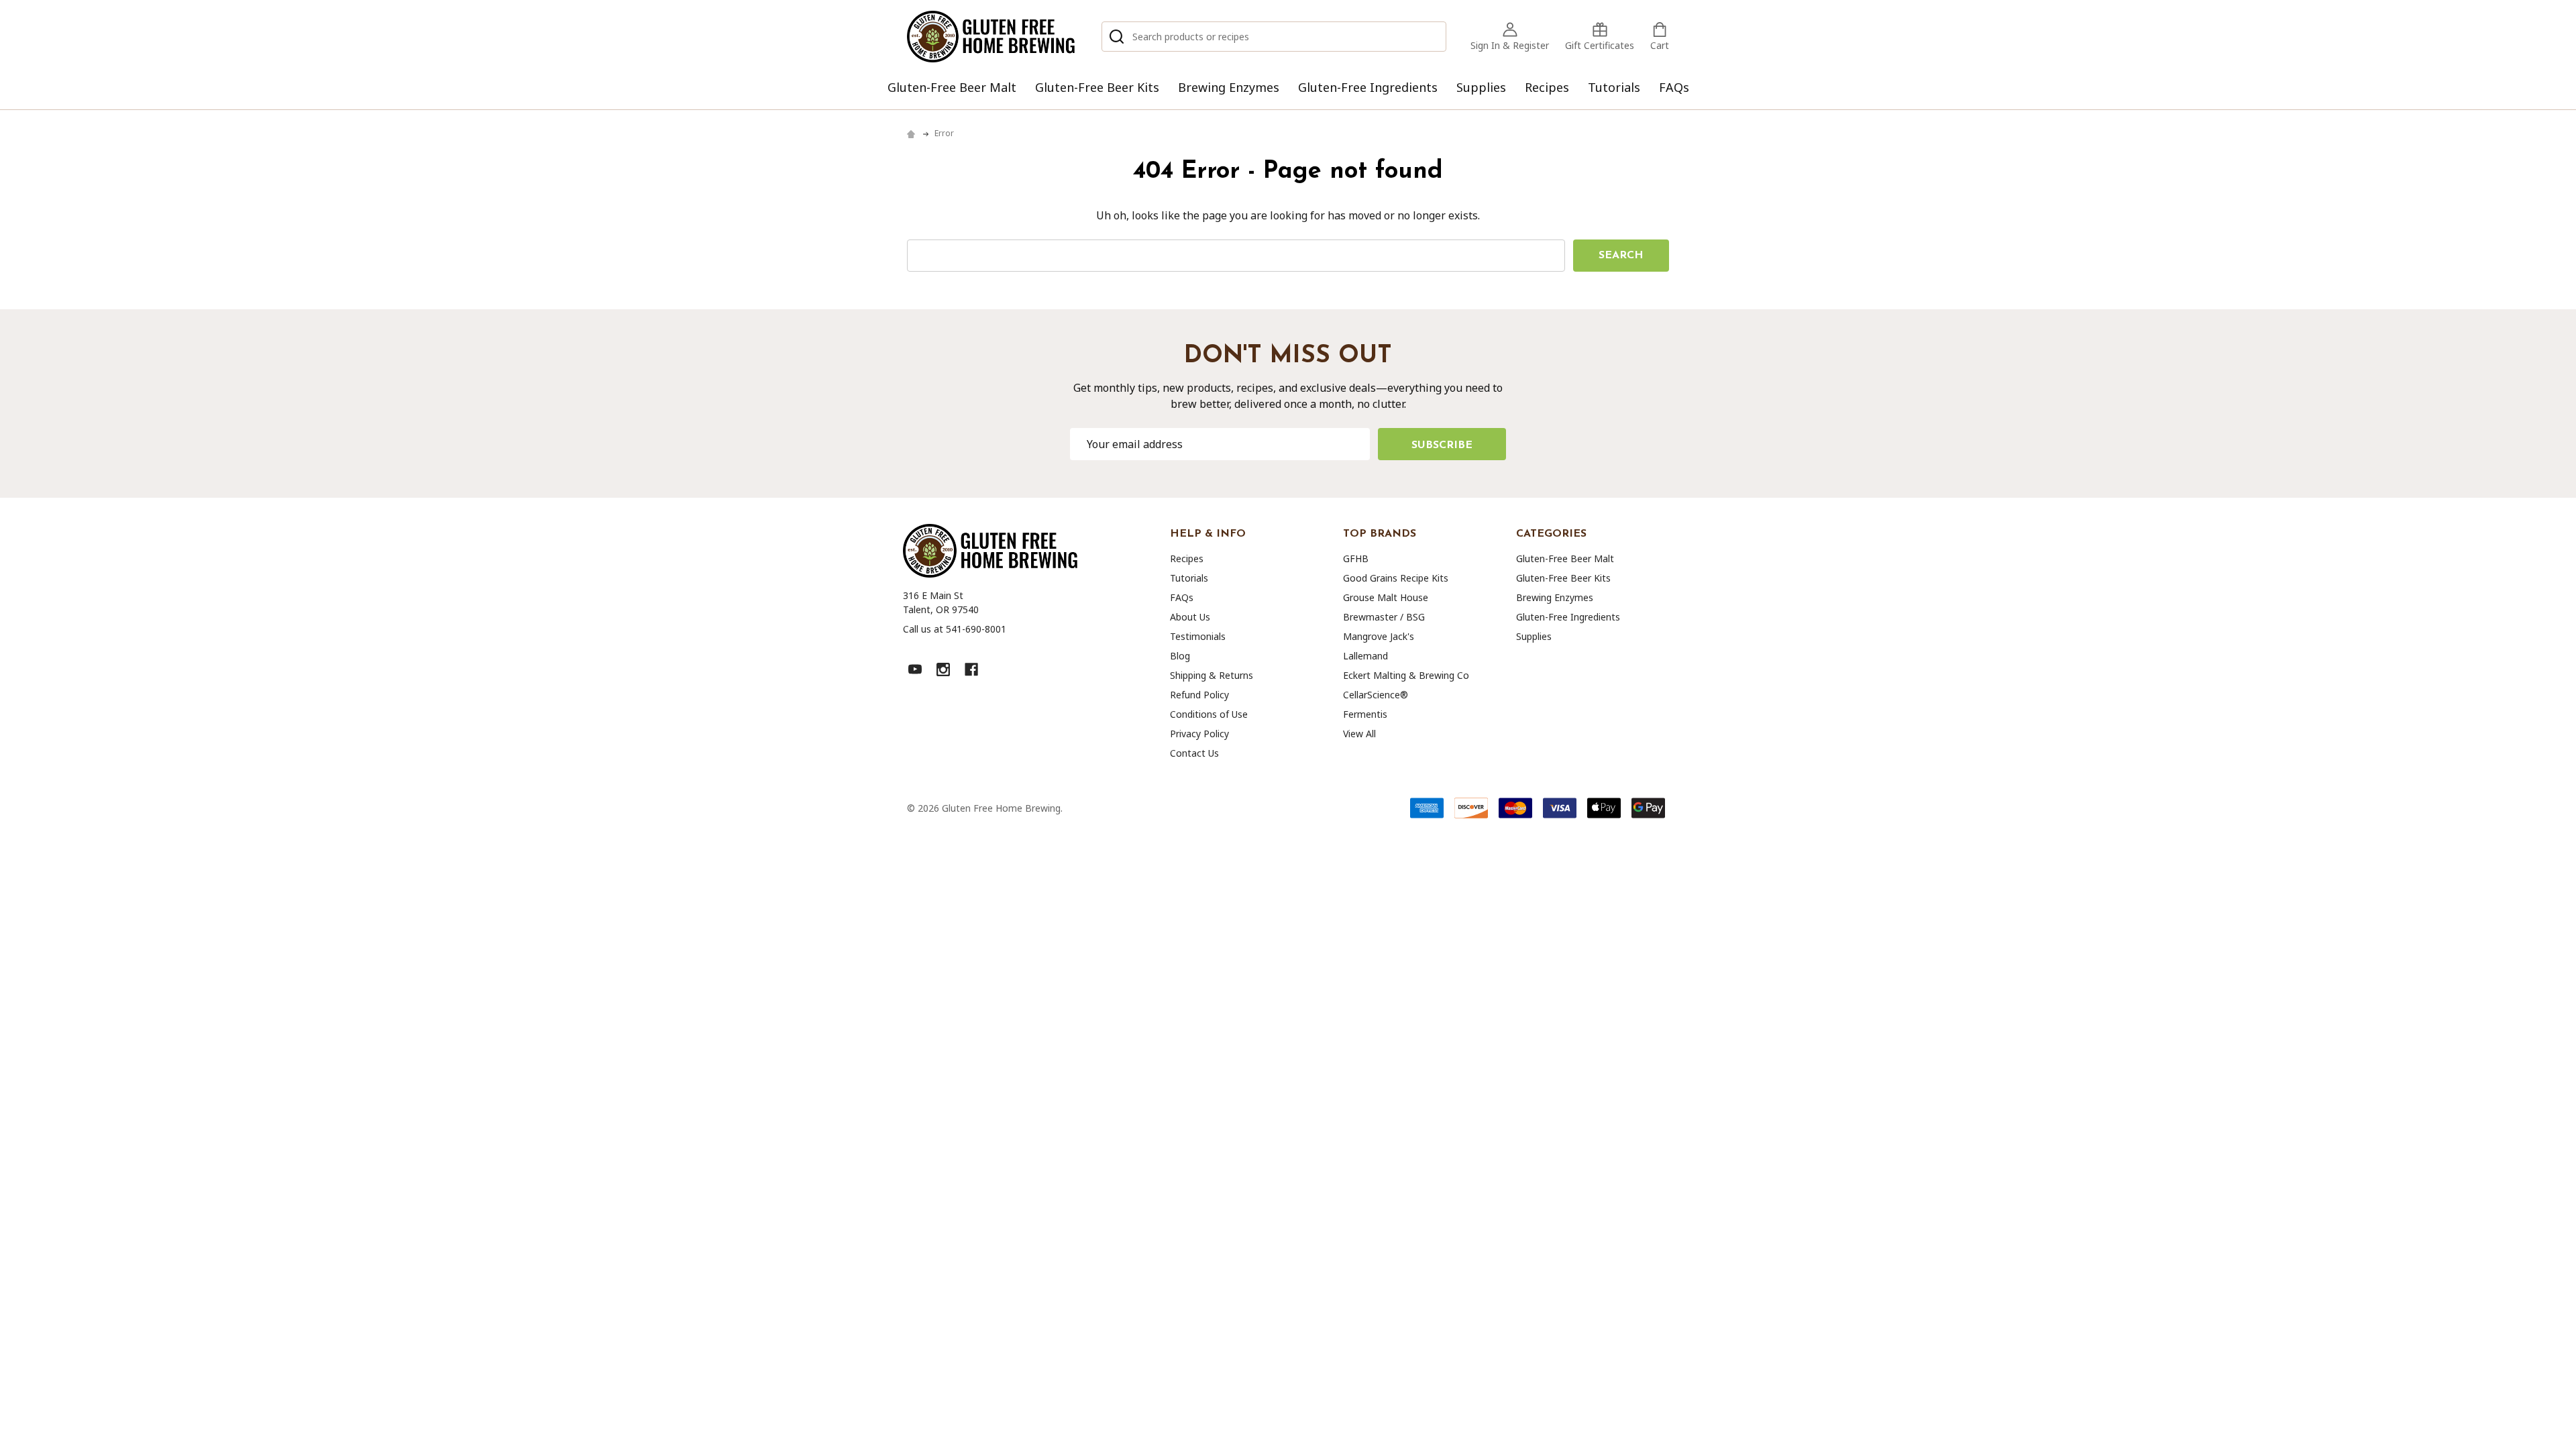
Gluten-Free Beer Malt (952, 87)
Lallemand (1365, 656)
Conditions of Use (1209, 714)
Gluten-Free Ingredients (1368, 87)
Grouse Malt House (1386, 597)
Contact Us (1194, 753)
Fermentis (1365, 714)
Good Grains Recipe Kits (1396, 578)
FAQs (1674, 87)
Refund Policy (1199, 695)
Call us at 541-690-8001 (955, 629)
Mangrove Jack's (1379, 636)
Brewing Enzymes (1229, 87)
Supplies (1481, 87)
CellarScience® (1376, 695)
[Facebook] (971, 669)
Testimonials (1198, 636)
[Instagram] (943, 669)
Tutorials (1614, 87)
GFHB (1356, 558)
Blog (1180, 656)
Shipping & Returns (1212, 675)
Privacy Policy (1199, 734)
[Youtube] (915, 669)
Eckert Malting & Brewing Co (1406, 675)
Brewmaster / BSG (1384, 617)
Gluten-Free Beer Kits (1097, 87)
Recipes (1547, 87)
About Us (1190, 617)
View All (1359, 734)
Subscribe (1442, 445)
